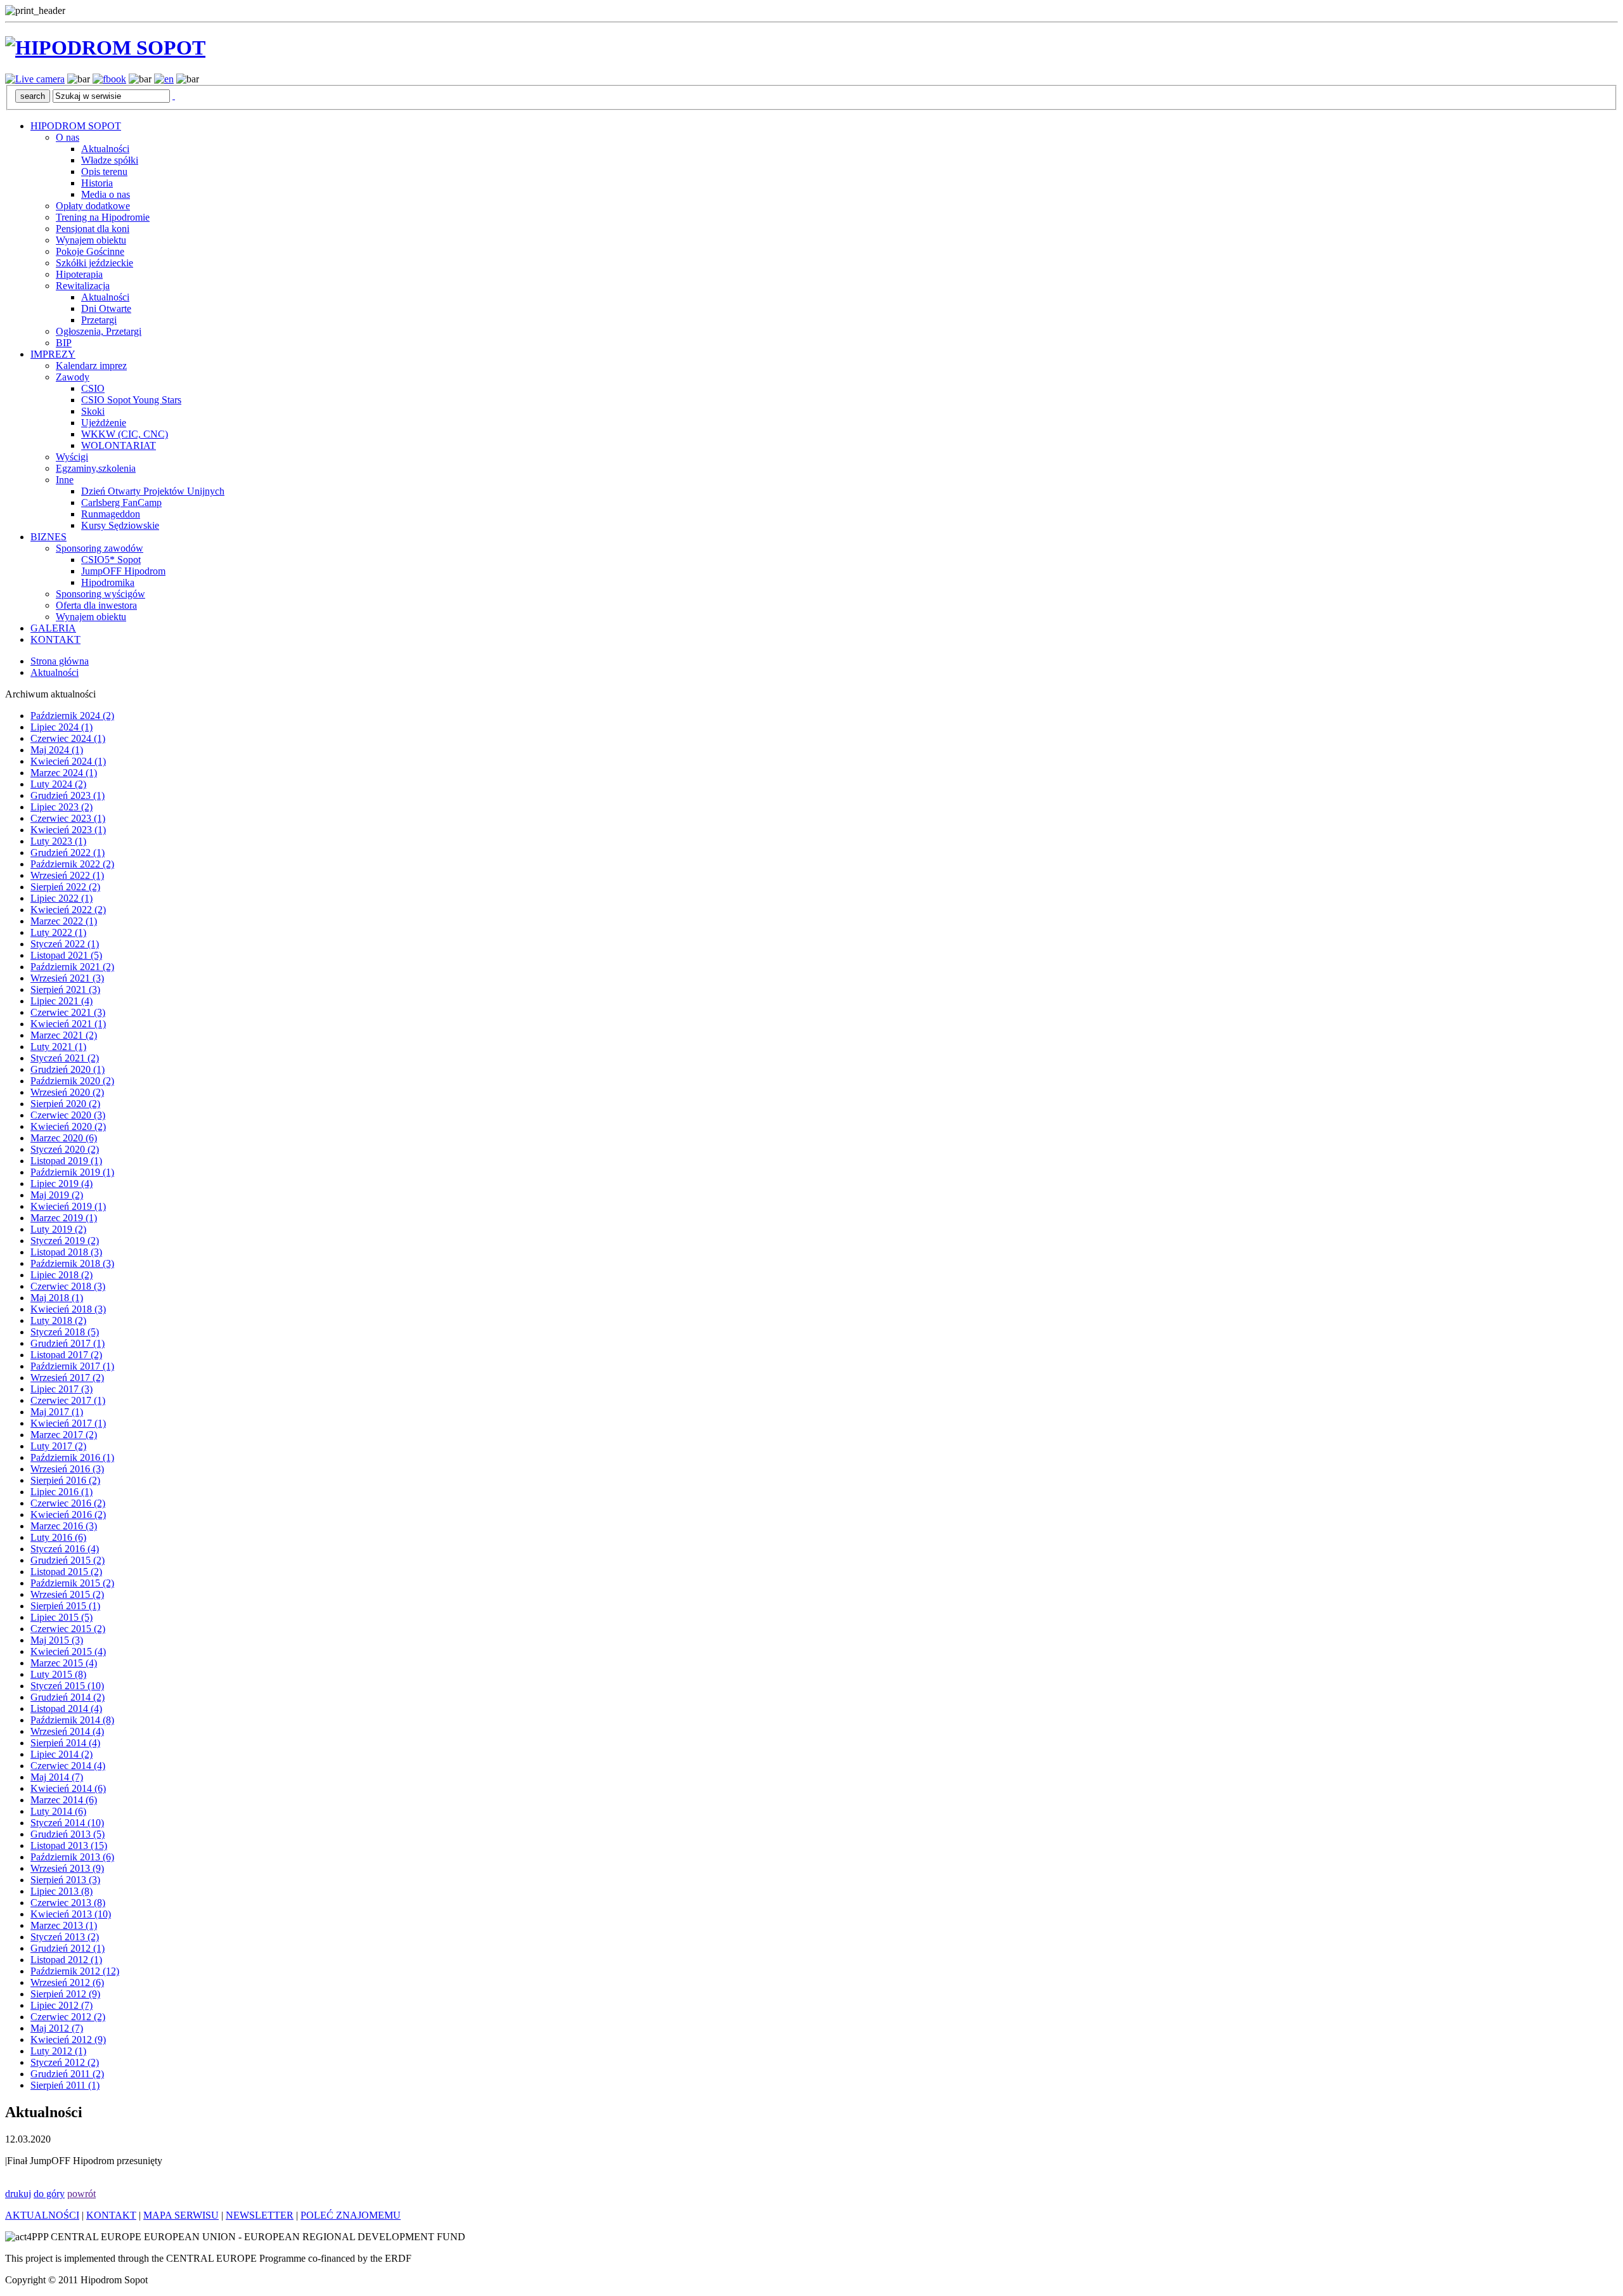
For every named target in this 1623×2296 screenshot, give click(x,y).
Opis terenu (104, 172)
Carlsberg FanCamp (121, 503)
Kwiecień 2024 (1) (68, 761)
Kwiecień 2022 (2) (68, 910)
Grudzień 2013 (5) (68, 1834)
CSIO (93, 388)
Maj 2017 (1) (57, 1412)
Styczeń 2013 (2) (65, 1937)
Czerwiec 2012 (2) (68, 2017)
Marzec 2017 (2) (64, 1435)
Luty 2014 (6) (58, 1811)
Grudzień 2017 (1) (68, 1343)
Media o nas (106, 194)
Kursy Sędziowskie (120, 525)
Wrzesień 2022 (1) (67, 875)
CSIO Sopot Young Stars (131, 400)
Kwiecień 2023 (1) (68, 830)
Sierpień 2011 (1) (65, 2085)
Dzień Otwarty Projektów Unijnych (153, 491)
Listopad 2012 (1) (66, 1960)
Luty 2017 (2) (58, 1446)
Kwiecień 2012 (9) (68, 2040)
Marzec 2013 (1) (64, 1925)
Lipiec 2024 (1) (61, 727)
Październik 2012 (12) (75, 1971)
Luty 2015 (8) (58, 1674)
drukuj (18, 2194)
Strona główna (60, 661)
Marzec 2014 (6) (64, 1800)
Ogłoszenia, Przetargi (99, 331)
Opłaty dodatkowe (93, 206)
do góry (49, 2194)
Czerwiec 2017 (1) (68, 1400)
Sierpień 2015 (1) (65, 1606)
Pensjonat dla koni (93, 229)
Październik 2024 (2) (72, 716)
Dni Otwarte (106, 308)
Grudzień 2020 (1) (68, 1069)
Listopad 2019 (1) (66, 1161)
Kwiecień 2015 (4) (68, 1651)
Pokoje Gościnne (90, 251)
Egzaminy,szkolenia (96, 468)
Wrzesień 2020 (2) (67, 1092)
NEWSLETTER (260, 2215)
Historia (97, 183)
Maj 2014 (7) (57, 1777)
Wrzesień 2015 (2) (67, 1594)
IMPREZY (53, 354)
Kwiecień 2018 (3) (68, 1309)
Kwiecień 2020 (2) (68, 1126)
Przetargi (99, 320)
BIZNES (48, 537)
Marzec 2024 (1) (64, 773)
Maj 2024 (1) (57, 750)
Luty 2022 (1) (58, 932)
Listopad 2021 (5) (66, 955)
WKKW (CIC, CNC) (125, 434)
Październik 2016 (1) (72, 1457)
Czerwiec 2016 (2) (68, 1503)
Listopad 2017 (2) (66, 1355)
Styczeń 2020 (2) (65, 1149)
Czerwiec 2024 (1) (68, 738)
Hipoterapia (79, 274)
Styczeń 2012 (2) (65, 2062)
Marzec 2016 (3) (64, 1526)
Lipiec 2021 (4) (61, 1001)
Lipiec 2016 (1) (61, 1492)
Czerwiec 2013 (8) (68, 1903)
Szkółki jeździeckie (94, 263)
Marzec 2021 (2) (64, 1035)
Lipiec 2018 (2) (61, 1275)
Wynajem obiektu (91, 240)
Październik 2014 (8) (72, 1720)
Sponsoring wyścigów (100, 594)
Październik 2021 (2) (72, 967)
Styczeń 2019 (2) (65, 1241)
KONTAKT (55, 639)
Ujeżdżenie (104, 423)
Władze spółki (110, 160)
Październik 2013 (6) (72, 1857)
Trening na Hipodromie (103, 217)
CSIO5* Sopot (111, 560)
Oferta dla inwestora (96, 605)
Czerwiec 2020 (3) (68, 1115)
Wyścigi (72, 457)
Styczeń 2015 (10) (67, 1686)
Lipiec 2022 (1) (61, 898)
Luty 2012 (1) (58, 2051)
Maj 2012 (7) (57, 2028)
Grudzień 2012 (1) (68, 1948)
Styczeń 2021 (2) (65, 1058)
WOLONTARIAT (119, 445)
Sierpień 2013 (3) (65, 1880)
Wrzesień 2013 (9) (67, 1868)
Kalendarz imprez (91, 366)
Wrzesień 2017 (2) (67, 1378)
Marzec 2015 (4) (64, 1663)
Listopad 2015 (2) (66, 1572)
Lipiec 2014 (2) (61, 1754)
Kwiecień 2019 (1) (68, 1206)
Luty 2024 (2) (58, 784)
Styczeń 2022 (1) (65, 944)
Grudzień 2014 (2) (68, 1697)
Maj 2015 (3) (57, 1640)
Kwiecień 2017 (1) (68, 1423)
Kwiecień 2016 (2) (68, 1514)
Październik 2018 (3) (72, 1263)
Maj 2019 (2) (57, 1195)
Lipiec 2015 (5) (61, 1617)
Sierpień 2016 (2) (65, 1480)
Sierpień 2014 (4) (65, 1743)
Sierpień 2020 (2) (65, 1104)
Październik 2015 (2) (72, 1583)
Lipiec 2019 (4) (61, 1184)
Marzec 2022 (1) (64, 921)
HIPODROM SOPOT (76, 126)
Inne (65, 480)
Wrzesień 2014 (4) (67, 1731)
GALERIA (53, 628)
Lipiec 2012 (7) (61, 2005)
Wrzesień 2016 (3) (67, 1469)
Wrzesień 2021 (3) (67, 978)
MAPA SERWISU (181, 2215)
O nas (68, 137)
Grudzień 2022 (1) (68, 853)
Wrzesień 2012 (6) (67, 1982)
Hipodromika (108, 582)
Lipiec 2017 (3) (61, 1389)
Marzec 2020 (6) (64, 1138)
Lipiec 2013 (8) (61, 1891)
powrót (81, 2194)
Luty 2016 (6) (58, 1537)
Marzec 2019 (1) (64, 1218)
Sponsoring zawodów (100, 548)
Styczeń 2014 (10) (67, 1823)
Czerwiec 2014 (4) (68, 1766)
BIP (64, 343)
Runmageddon (111, 514)
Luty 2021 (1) (58, 1047)
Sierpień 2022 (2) (65, 887)
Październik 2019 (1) (72, 1172)
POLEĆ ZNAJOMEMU (351, 2215)
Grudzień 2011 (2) (67, 2074)
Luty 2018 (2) (58, 1320)
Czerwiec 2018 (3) (68, 1286)
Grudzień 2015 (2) (68, 1560)
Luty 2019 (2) (58, 1229)
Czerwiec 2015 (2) (68, 1629)
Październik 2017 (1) (72, 1366)
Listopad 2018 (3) (66, 1252)
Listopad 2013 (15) (69, 1845)
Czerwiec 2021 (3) (68, 1012)
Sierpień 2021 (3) (65, 989)
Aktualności (105, 149)
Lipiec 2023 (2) (61, 807)
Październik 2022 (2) (72, 864)
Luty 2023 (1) (58, 841)
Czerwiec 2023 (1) (68, 818)
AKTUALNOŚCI (42, 2215)
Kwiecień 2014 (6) (68, 1788)
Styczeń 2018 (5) (65, 1332)
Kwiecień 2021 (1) (68, 1024)
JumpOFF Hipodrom (123, 571)
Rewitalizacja (83, 286)
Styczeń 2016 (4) (65, 1549)
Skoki (93, 411)
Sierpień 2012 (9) (65, 1994)
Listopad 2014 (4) (66, 1709)
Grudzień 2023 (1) (68, 795)
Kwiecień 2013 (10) (71, 1914)
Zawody (73, 377)
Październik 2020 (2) (72, 1081)
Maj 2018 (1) (57, 1298)
